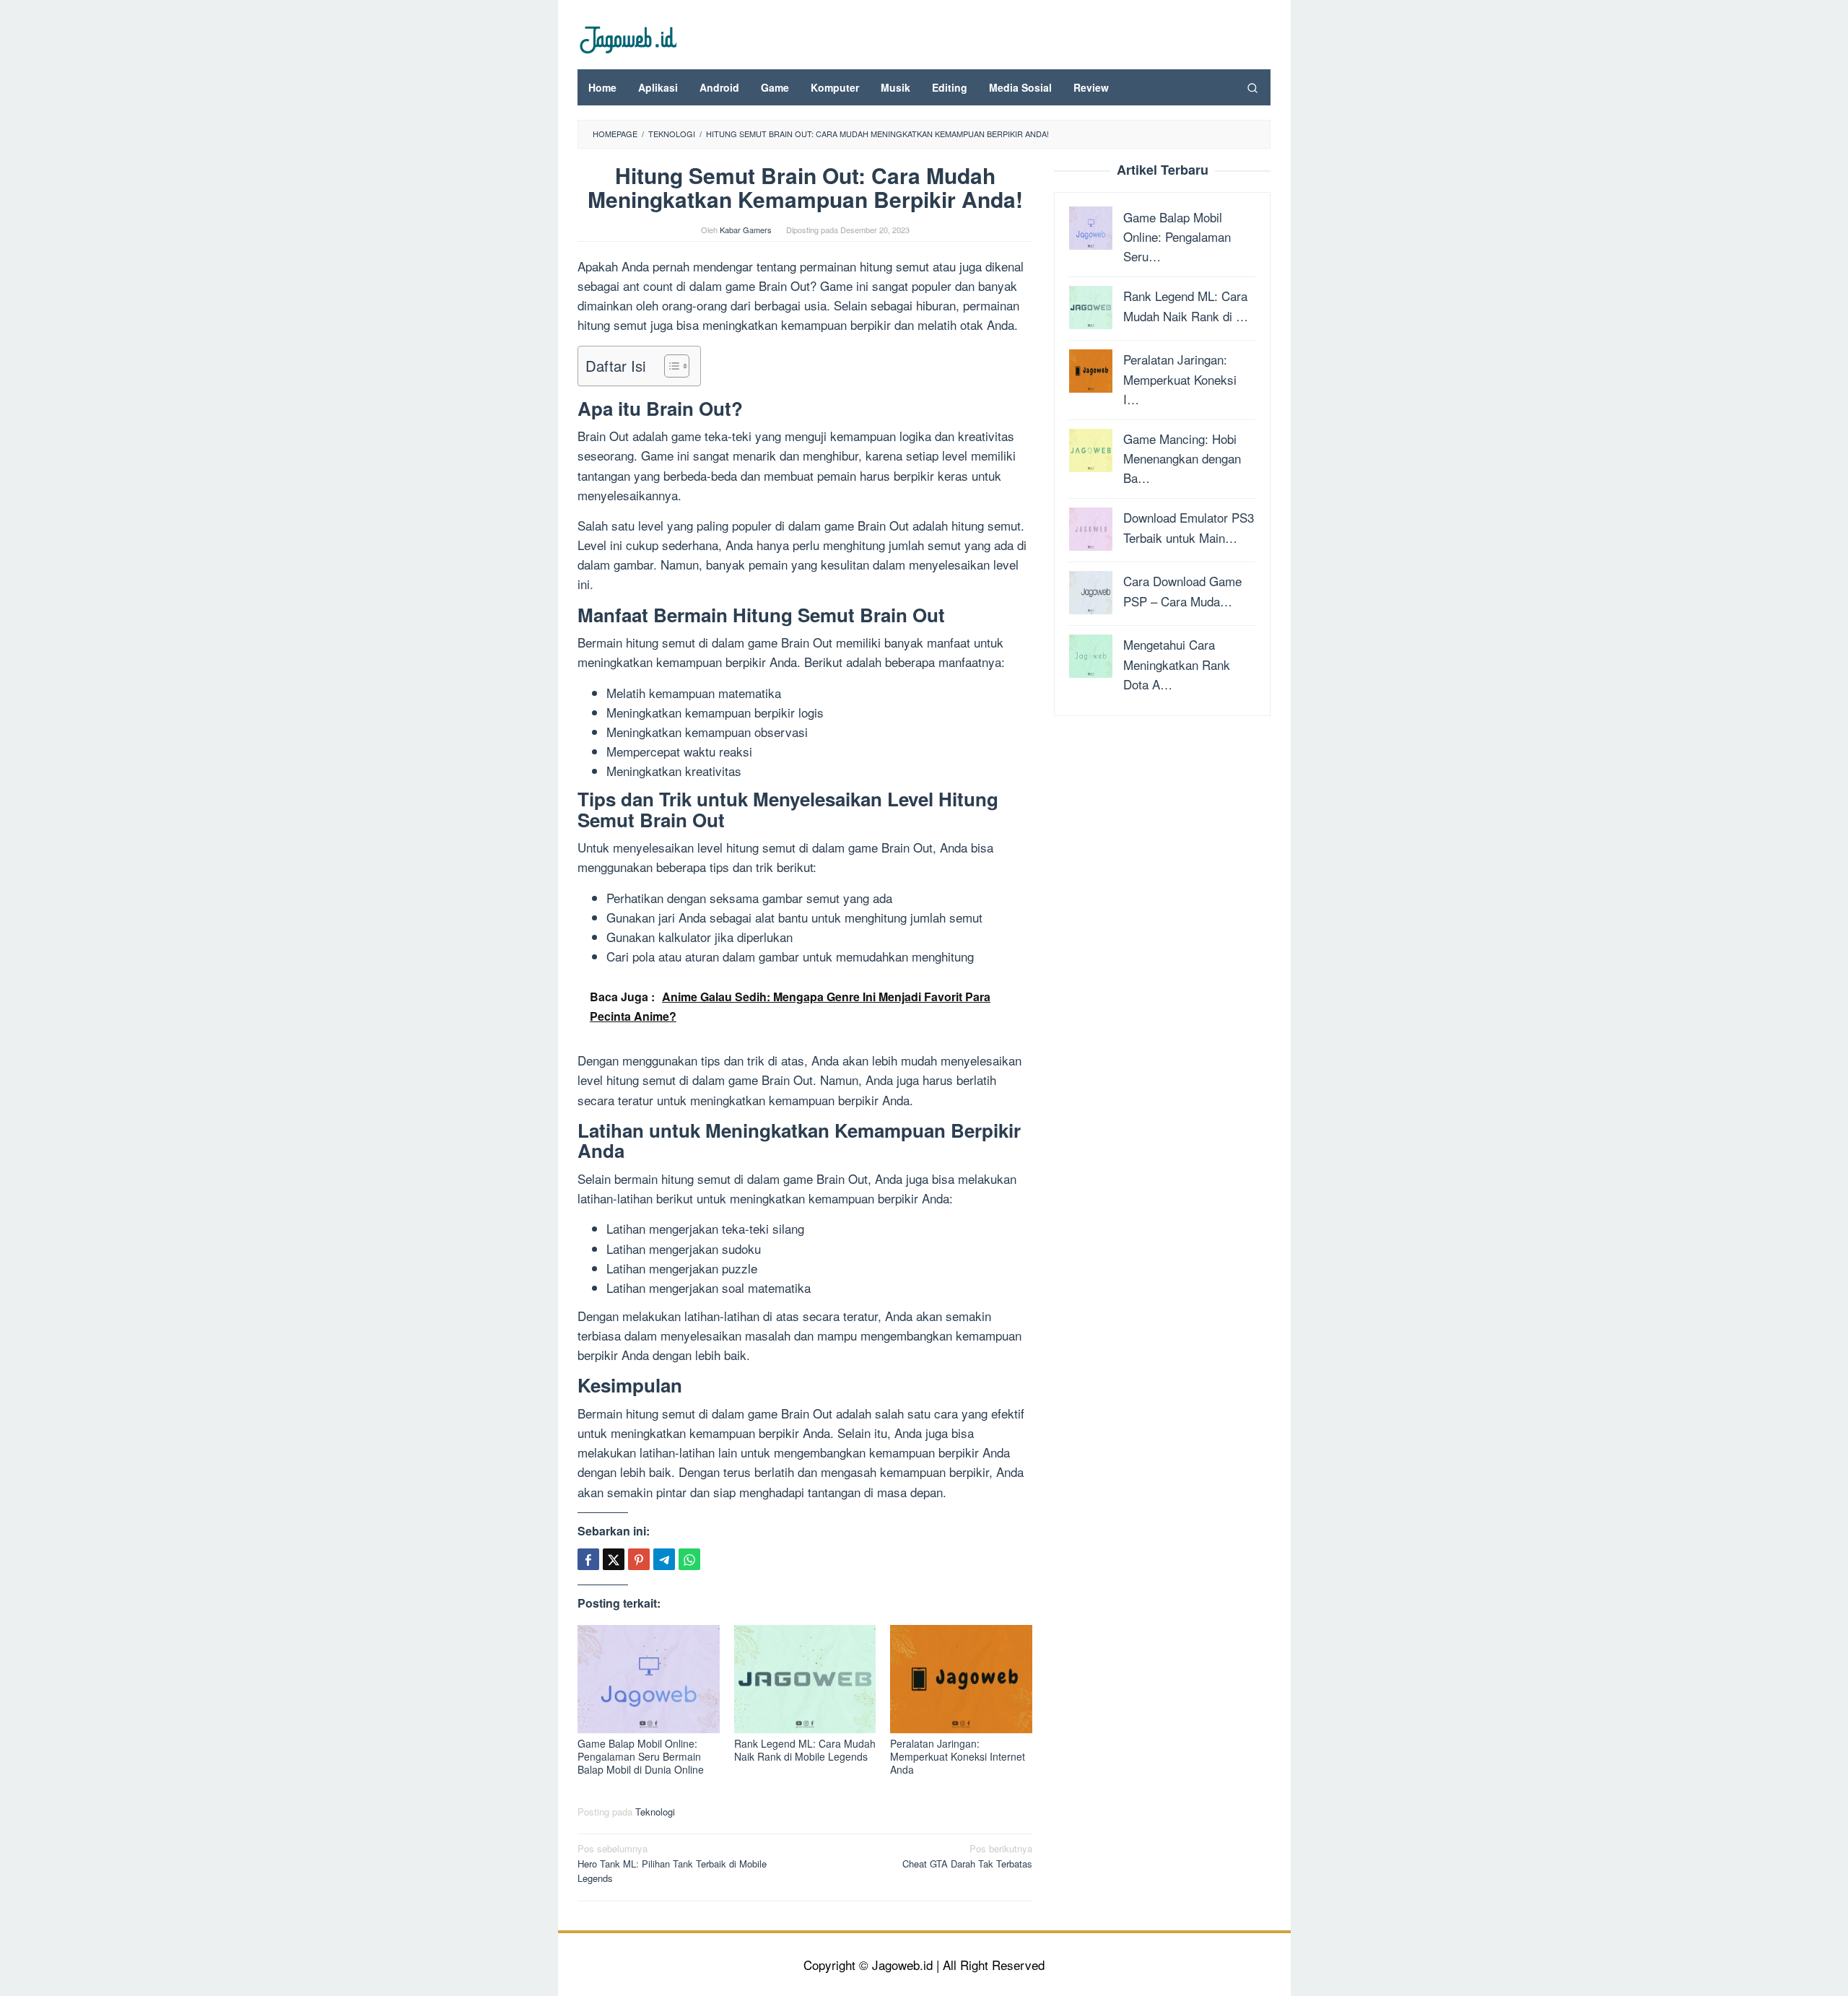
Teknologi (655, 1812)
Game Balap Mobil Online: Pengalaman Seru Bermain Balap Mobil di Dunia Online (641, 1756)
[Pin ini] (639, 1559)
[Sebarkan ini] (588, 1559)
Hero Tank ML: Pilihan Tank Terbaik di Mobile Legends (672, 1864)
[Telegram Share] (664, 1559)
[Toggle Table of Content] (670, 366)
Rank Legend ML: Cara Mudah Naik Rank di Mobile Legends (805, 1750)
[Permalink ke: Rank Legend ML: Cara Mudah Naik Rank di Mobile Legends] (805, 1679)
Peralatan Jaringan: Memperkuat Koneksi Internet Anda (958, 1756)
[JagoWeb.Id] (627, 38)
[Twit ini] (614, 1559)
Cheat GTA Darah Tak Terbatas (967, 1856)
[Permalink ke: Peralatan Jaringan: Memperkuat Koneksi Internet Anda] (961, 1679)
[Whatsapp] (689, 1559)
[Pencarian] (1252, 87)
